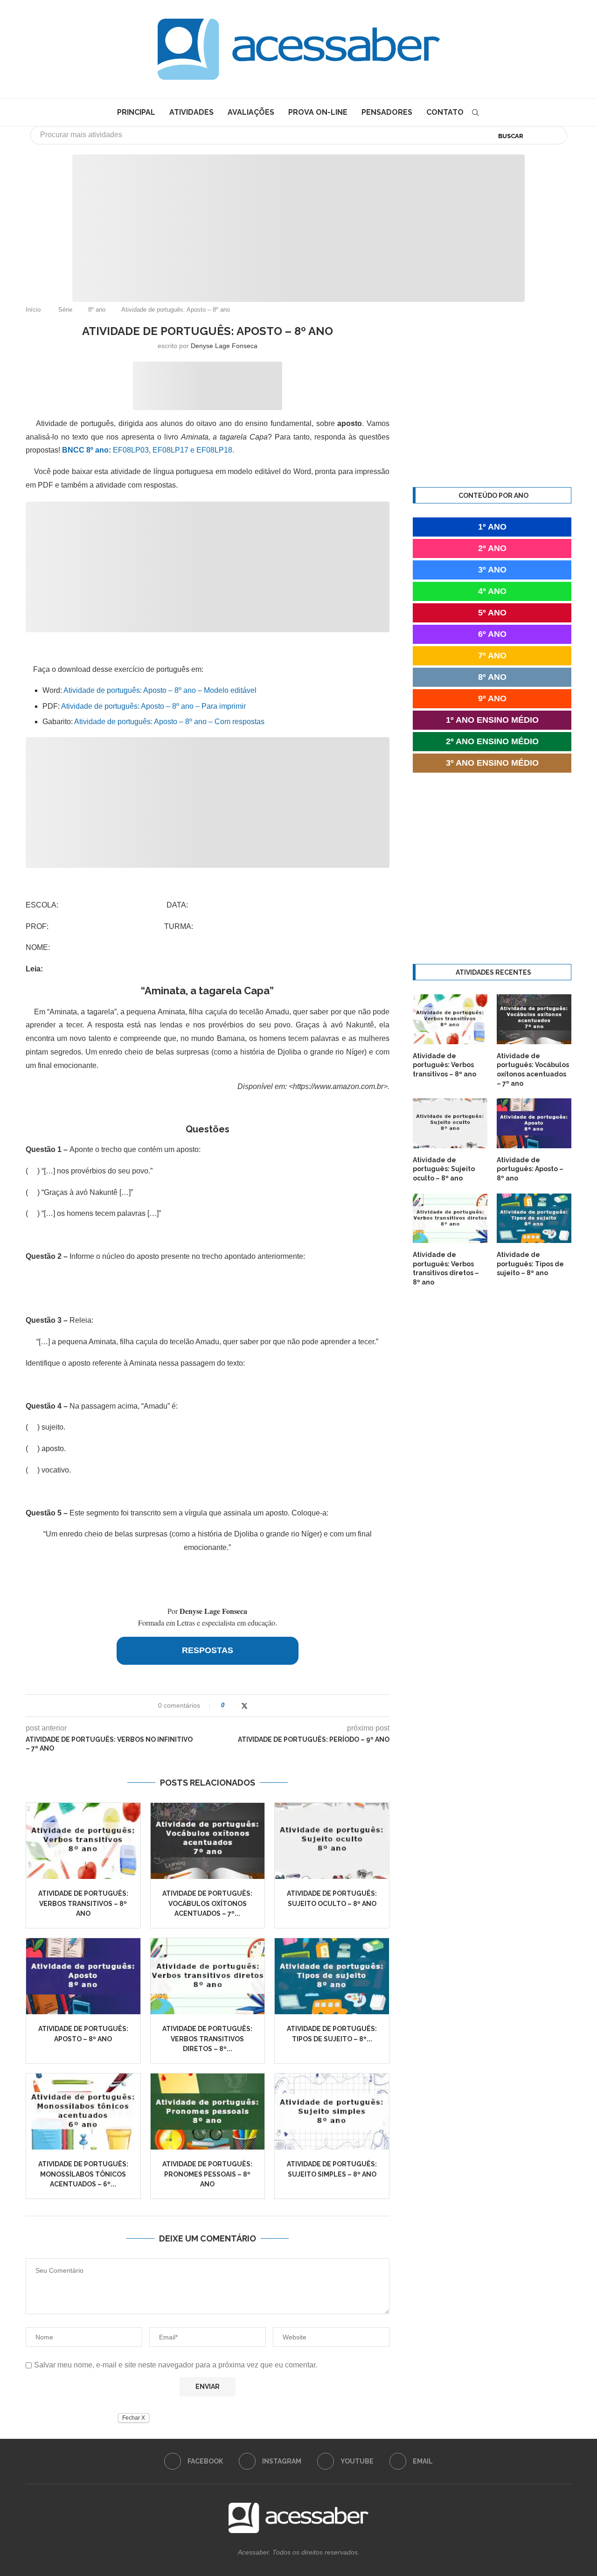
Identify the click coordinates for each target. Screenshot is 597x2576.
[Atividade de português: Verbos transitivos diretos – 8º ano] (208, 1976)
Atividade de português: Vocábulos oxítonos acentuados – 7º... (207, 1903)
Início (33, 310)
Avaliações (251, 112)
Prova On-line (318, 112)
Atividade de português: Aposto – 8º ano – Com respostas (169, 722)
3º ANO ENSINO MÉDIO (492, 763)
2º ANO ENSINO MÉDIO (492, 741)
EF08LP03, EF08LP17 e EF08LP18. (148, 450)
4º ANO (492, 591)
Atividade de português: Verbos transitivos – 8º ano (83, 1903)
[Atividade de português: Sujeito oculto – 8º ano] (332, 1841)
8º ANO (492, 677)
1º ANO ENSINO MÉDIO (492, 720)
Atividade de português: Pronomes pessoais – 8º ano (207, 2174)
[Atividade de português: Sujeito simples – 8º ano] (332, 2112)
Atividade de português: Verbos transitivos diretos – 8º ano (446, 1268)
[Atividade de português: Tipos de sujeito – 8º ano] (332, 1976)
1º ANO (492, 527)
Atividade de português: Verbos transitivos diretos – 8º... (207, 2039)
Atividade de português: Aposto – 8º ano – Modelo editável (160, 690)
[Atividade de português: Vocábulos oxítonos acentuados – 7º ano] (208, 1841)
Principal (136, 112)
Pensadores (387, 112)
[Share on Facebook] (235, 1706)
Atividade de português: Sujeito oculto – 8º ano (444, 1169)
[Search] (475, 112)
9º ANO (492, 698)
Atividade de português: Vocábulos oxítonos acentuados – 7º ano (533, 1070)
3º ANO (492, 570)
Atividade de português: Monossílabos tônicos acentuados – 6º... (83, 2174)
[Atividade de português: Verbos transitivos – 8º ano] (83, 1841)
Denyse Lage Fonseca (224, 346)
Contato (445, 112)
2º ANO (492, 548)
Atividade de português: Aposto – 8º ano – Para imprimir (153, 706)
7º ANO (492, 656)
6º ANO (492, 634)
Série (65, 310)
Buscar (511, 136)
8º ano (97, 310)
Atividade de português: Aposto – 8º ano (530, 1169)
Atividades (191, 112)
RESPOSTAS (208, 1650)
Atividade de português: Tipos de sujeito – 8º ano (530, 1264)
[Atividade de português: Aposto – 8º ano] (83, 1976)
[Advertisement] (79, 2483)
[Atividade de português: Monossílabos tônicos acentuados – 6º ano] (83, 2112)
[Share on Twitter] (244, 1706)
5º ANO (492, 613)
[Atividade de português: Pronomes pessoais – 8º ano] (208, 2112)
